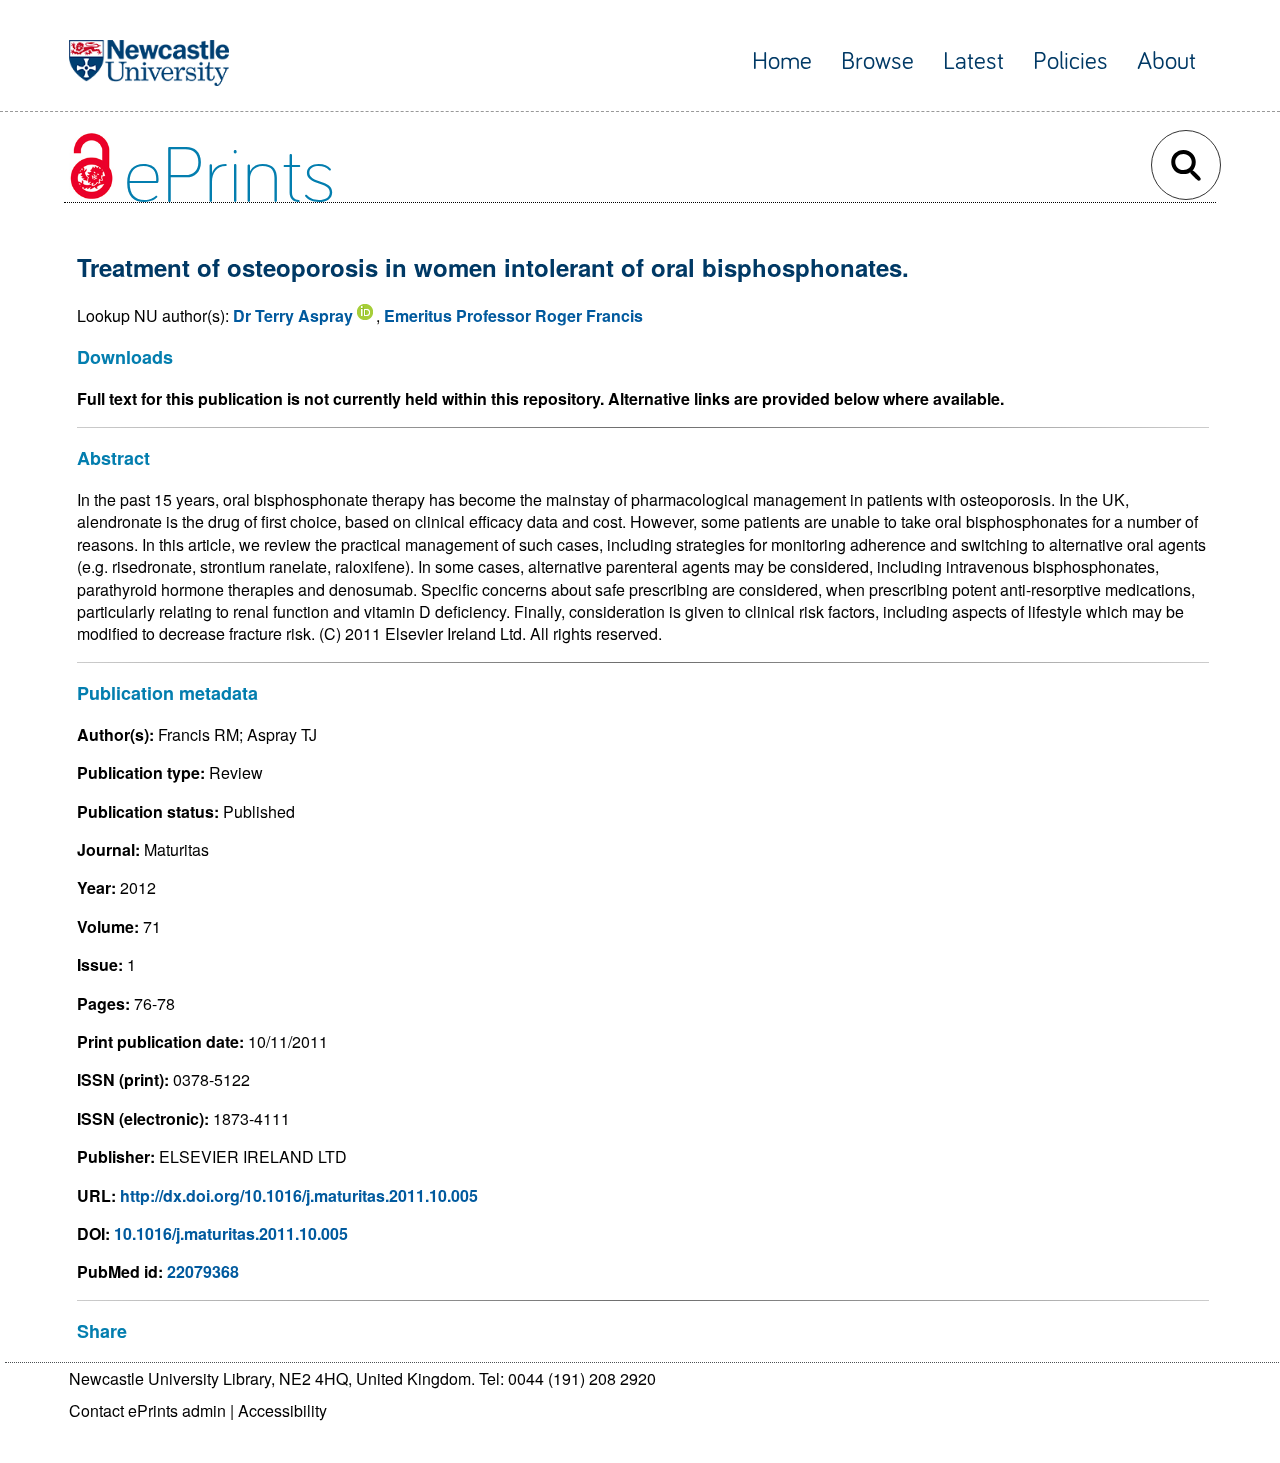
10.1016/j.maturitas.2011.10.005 (231, 1233)
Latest (973, 61)
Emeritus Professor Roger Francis (513, 315)
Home (782, 61)
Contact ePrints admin (147, 1410)
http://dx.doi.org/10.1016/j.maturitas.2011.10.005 (299, 1195)
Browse (877, 61)
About (1166, 61)
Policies (1070, 61)
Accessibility (282, 1410)
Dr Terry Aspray (293, 315)
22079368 (203, 1271)
